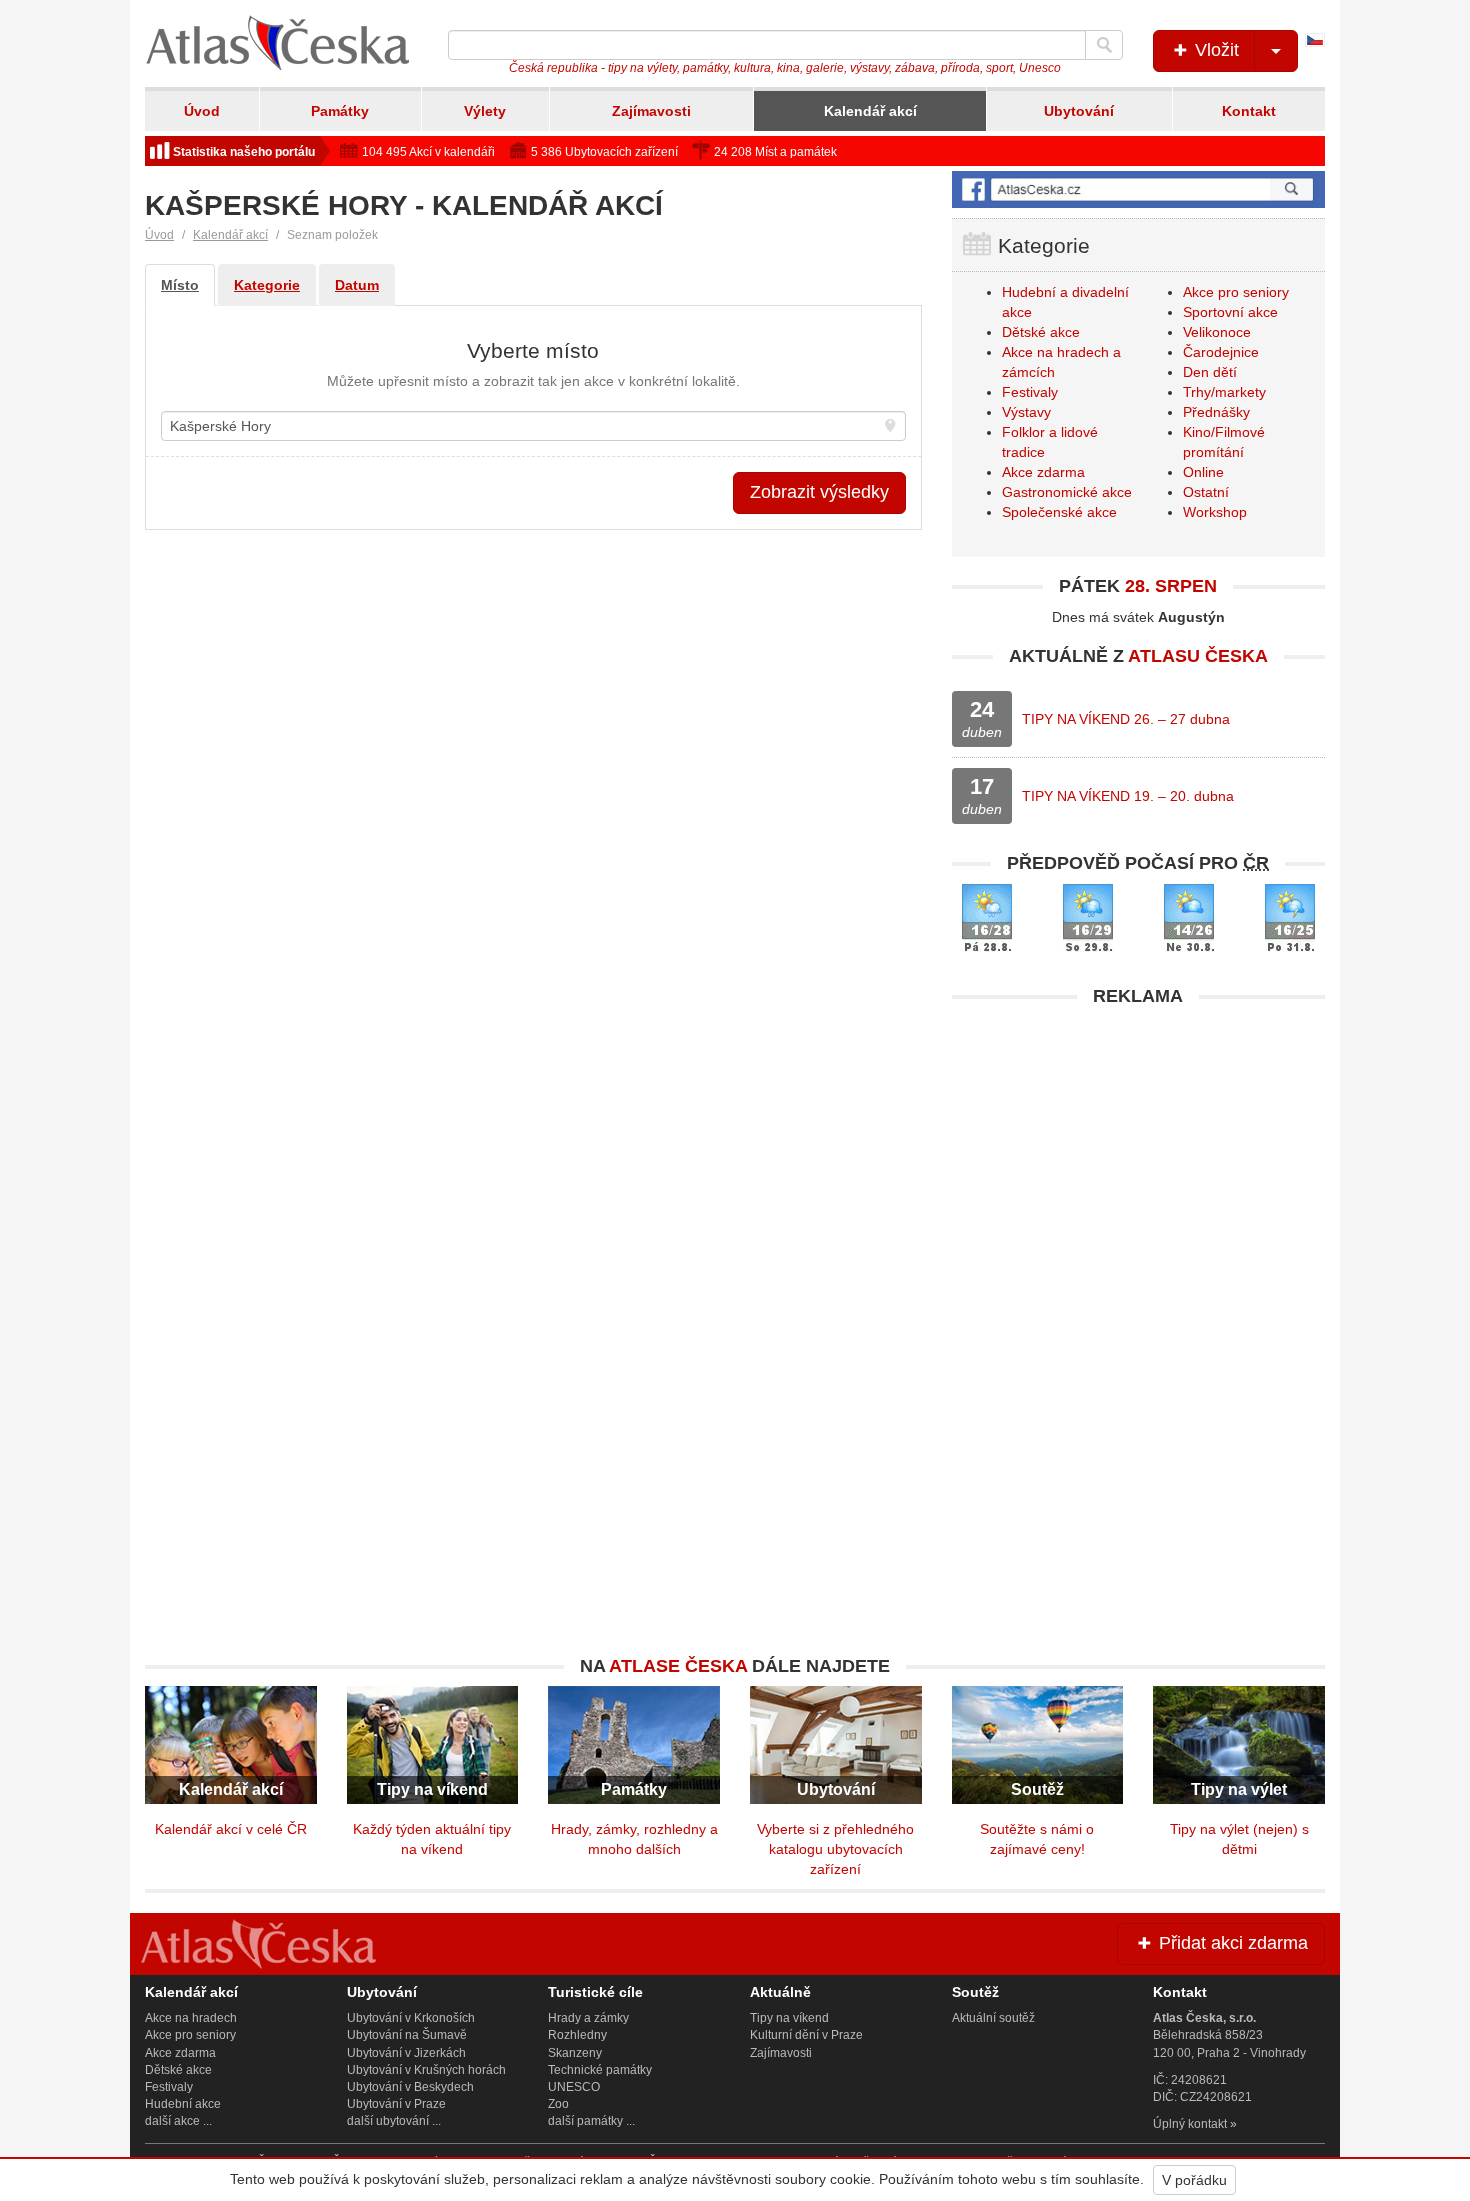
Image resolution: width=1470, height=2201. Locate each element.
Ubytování (1079, 111)
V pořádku (1194, 2180)
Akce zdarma (1043, 472)
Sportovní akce (1230, 312)
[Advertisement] (1138, 1157)
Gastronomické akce (1067, 492)
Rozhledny (577, 2035)
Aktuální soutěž (993, 2018)
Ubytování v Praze (396, 2104)
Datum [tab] (357, 285)
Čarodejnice (1221, 352)
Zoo (558, 2104)
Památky (340, 111)
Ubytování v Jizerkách (406, 2053)
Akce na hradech (191, 2018)
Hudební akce (183, 2104)
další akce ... (178, 2121)
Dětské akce (1041, 332)
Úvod (202, 111)
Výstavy (1026, 412)
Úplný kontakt (1190, 2124)
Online (1203, 472)
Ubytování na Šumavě (407, 2035)
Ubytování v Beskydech (410, 2087)
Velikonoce (1217, 332)
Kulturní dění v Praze (806, 2035)
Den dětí (1210, 372)
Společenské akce (1059, 512)
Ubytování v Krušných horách (426, 2070)
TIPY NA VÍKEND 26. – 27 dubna (1126, 719)
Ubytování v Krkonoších (411, 2018)
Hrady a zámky (588, 2018)
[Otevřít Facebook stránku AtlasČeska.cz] (1138, 189)
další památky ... (591, 2121)
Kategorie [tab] (267, 285)
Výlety (485, 111)
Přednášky (1216, 412)
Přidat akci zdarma (1231, 1943)
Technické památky (600, 2070)
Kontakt (1249, 111)
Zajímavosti (651, 111)
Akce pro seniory (1236, 292)
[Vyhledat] (1104, 45)
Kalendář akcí (870, 111)
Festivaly (1030, 392)
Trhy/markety (1224, 392)
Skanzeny (575, 2053)
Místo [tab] (180, 285)
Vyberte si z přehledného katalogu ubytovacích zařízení (835, 1849)
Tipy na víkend (789, 2018)
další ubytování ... (394, 2121)
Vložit (1214, 50)
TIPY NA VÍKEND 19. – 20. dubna (1128, 796)
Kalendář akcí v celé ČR (231, 1829)
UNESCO (574, 2087)
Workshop (1215, 512)
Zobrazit (819, 492)
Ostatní (1206, 492)
